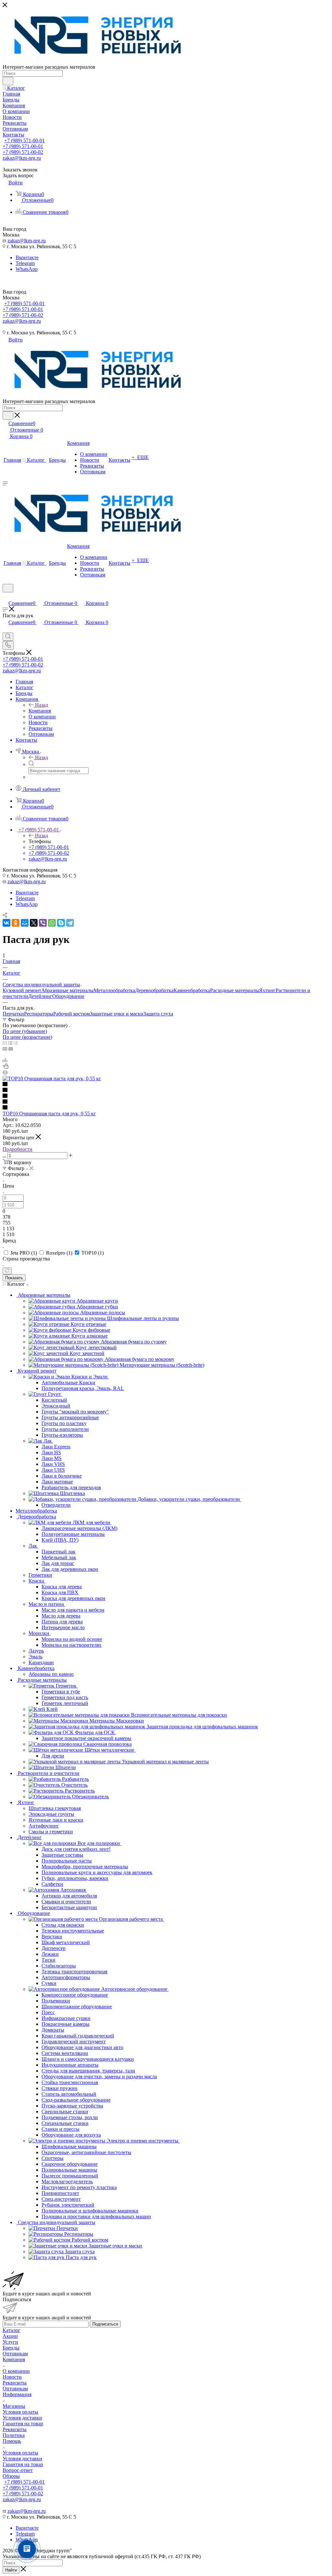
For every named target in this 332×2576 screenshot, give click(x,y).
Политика (14, 2435)
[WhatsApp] (52, 923)
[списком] (10, 1043)
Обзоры (11, 2476)
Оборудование (68, 996)
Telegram (25, 263)
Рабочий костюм (71, 1014)
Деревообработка (154, 990)
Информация (17, 2394)
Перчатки (13, 1014)
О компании (16, 2371)
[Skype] (61, 923)
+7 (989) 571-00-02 (23, 152)
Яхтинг (267, 990)
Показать (14, 1278)
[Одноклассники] (16, 923)
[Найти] (8, 81)
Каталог (12, 2330)
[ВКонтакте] (6, 923)
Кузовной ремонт (22, 990)
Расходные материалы (235, 990)
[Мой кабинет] (6, 596)
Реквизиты (15, 2383)
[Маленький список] (5, 1049)
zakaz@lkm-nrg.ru (22, 158)
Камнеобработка (192, 990)
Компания (40, 711)
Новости (12, 2377)
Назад (41, 705)
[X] (34, 923)
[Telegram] (70, 923)
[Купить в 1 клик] (6, 1067)
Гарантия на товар (23, 2424)
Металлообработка (114, 990)
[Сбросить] (7, 1271)
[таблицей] (16, 1043)
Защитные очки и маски (117, 1014)
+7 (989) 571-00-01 (24, 140)
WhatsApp (27, 269)
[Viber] (43, 923)
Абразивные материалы (67, 990)
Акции (10, 2336)
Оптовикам (15, 2354)
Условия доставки (22, 2418)
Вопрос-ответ (18, 2470)
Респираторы (39, 1014)
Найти (11, 2570)
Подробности (18, 1149)
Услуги (10, 2342)
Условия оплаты (20, 2412)
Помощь (12, 2441)
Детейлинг (40, 996)
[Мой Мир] (25, 923)
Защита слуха (158, 1014)
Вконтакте (27, 257)
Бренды (11, 2348)
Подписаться (105, 2324)
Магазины (14, 2406)
